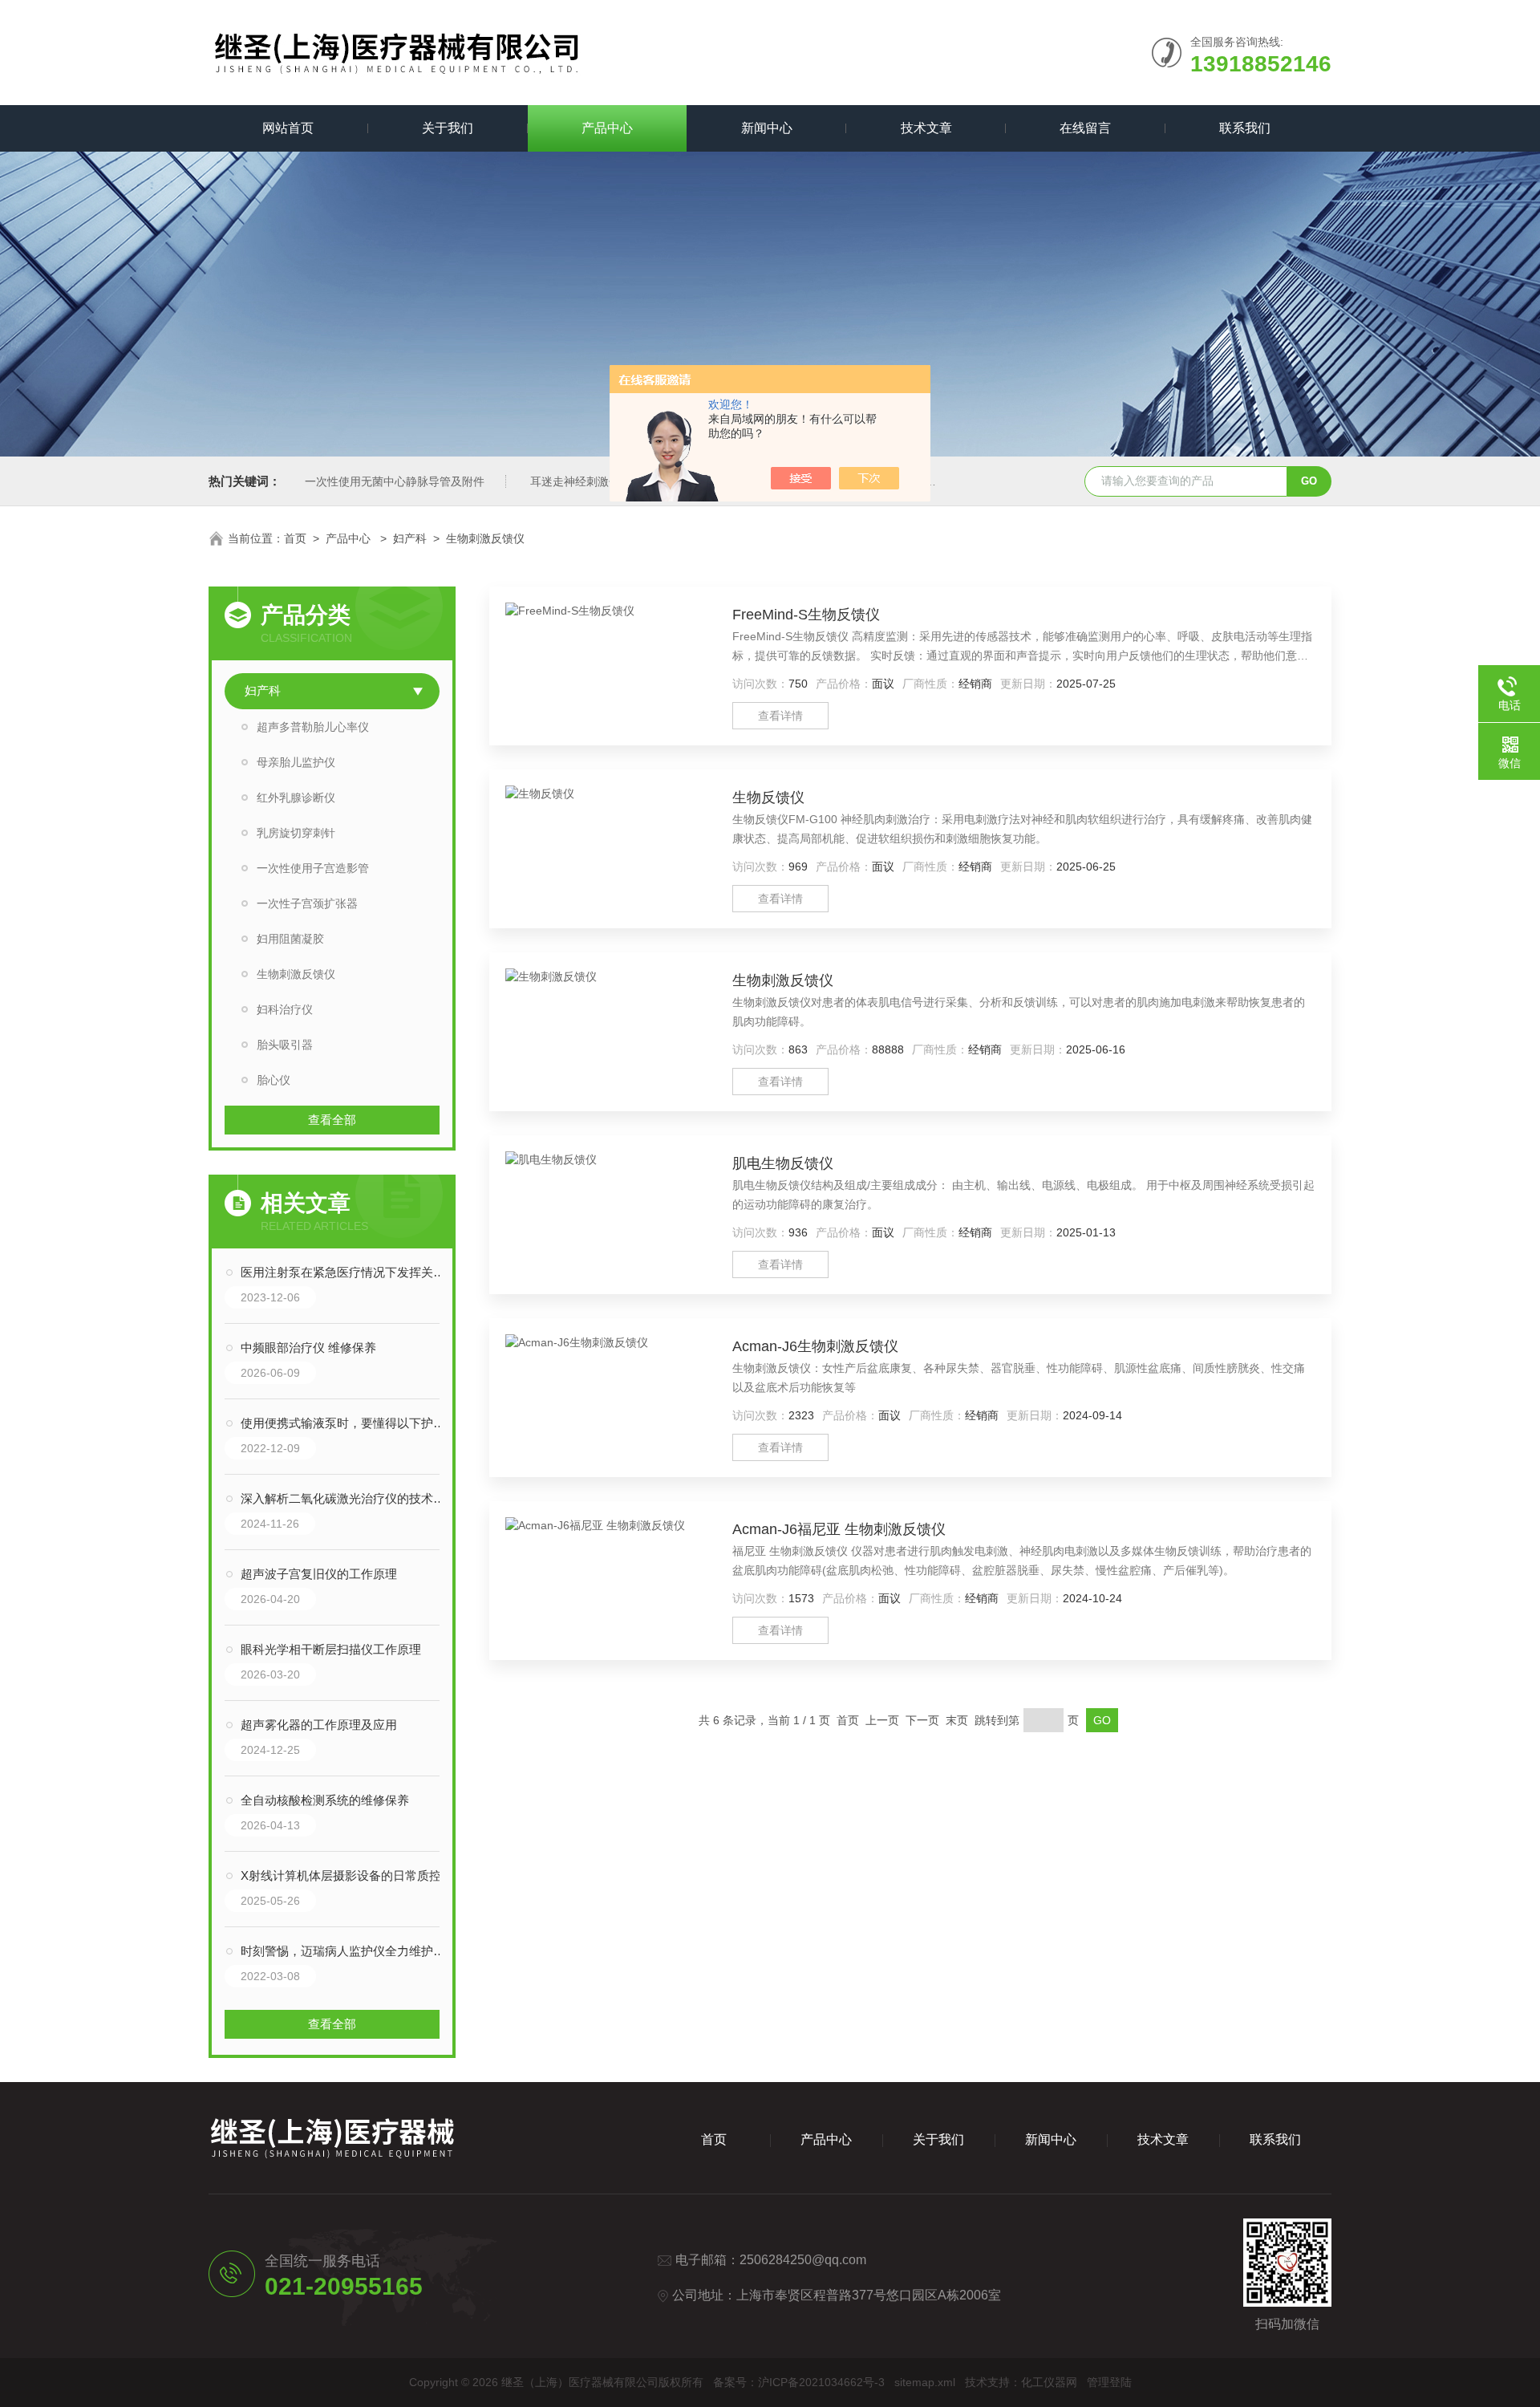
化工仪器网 (1049, 2382)
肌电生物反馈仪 (783, 1163)
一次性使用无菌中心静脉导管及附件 (395, 481)
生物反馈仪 (768, 798)
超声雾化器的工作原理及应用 (319, 1725)
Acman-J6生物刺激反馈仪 (815, 1346)
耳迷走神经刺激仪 (575, 481)
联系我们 (1245, 128)
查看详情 (780, 716)
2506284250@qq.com (803, 2260)
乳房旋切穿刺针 (296, 833)
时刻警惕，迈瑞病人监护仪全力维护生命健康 (348, 1951)
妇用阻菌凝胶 (290, 939)
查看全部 (332, 1120)
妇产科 (410, 538)
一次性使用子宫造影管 (313, 868)
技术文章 (926, 128)
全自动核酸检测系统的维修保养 (325, 1800)
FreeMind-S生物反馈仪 (806, 615)
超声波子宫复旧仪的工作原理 (319, 1574)
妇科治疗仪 (285, 1009)
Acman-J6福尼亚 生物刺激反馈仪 (839, 1529)
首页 (295, 538)
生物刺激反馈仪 (485, 538)
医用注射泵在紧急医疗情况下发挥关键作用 (348, 1272)
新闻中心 (767, 128)
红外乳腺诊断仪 (296, 798)
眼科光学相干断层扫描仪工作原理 (331, 1649)
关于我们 (448, 128)
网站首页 (288, 128)
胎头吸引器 (285, 1045)
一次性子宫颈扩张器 (307, 903)
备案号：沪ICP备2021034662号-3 (799, 2382)
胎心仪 (274, 1080)
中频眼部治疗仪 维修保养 (308, 1348)
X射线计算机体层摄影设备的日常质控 (341, 1875)
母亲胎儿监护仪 (296, 762)
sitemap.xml (925, 2382)
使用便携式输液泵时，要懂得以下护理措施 (348, 1423)
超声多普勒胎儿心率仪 (313, 727)
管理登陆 (1109, 2382)
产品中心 (607, 128)
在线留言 (1085, 128)
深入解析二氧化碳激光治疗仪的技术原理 (348, 1498)
